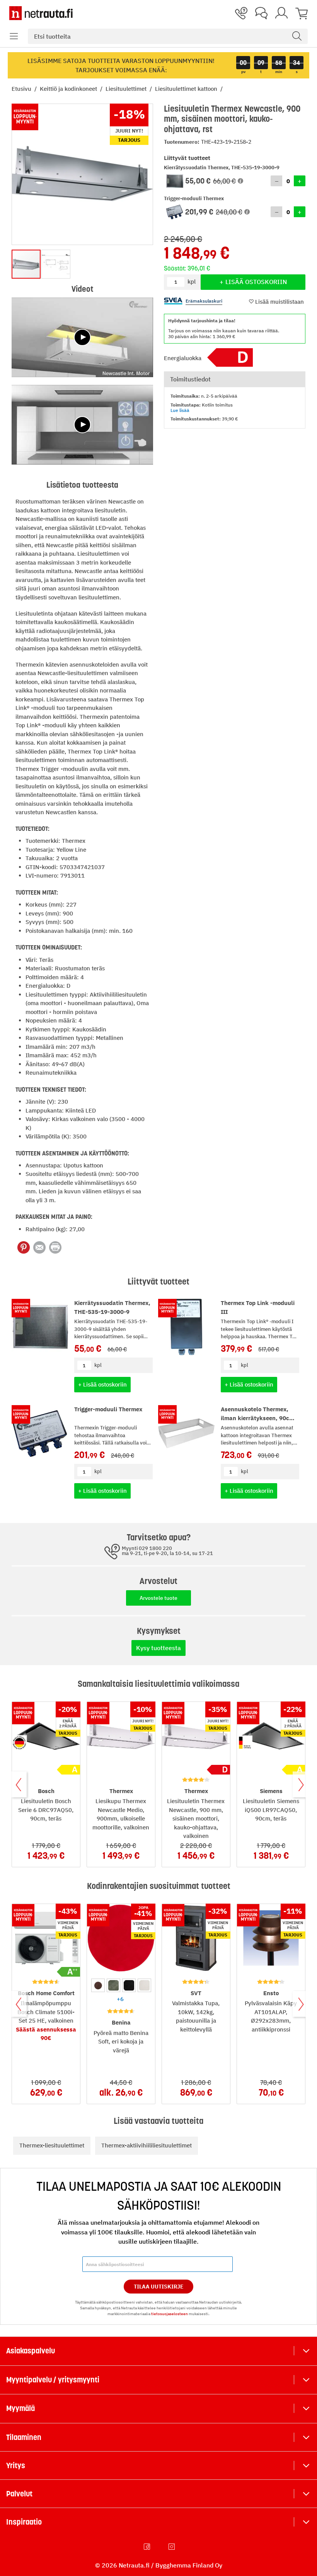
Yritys (16, 2465)
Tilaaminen (24, 2437)
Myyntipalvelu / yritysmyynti (53, 2380)
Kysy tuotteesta (158, 1648)
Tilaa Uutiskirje (159, 2287)
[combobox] (168, 36)
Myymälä (20, 2408)
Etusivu (22, 89)
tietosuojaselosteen (170, 2314)
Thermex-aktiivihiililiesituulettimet (147, 2145)
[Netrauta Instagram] (172, 2547)
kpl (98, 1365)
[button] (14, 36)
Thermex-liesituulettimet (52, 2145)
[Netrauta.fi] (41, 13)
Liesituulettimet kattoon (187, 89)
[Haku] (297, 36)
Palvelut (19, 2494)
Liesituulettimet (127, 89)
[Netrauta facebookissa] (148, 2547)
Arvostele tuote (158, 1598)
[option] (98, 1985)
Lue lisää (180, 410)
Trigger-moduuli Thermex (108, 1409)
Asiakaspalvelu (31, 2351)
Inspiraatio (24, 2522)
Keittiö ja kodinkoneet (69, 89)
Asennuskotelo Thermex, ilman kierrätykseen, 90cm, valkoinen (258, 1418)
